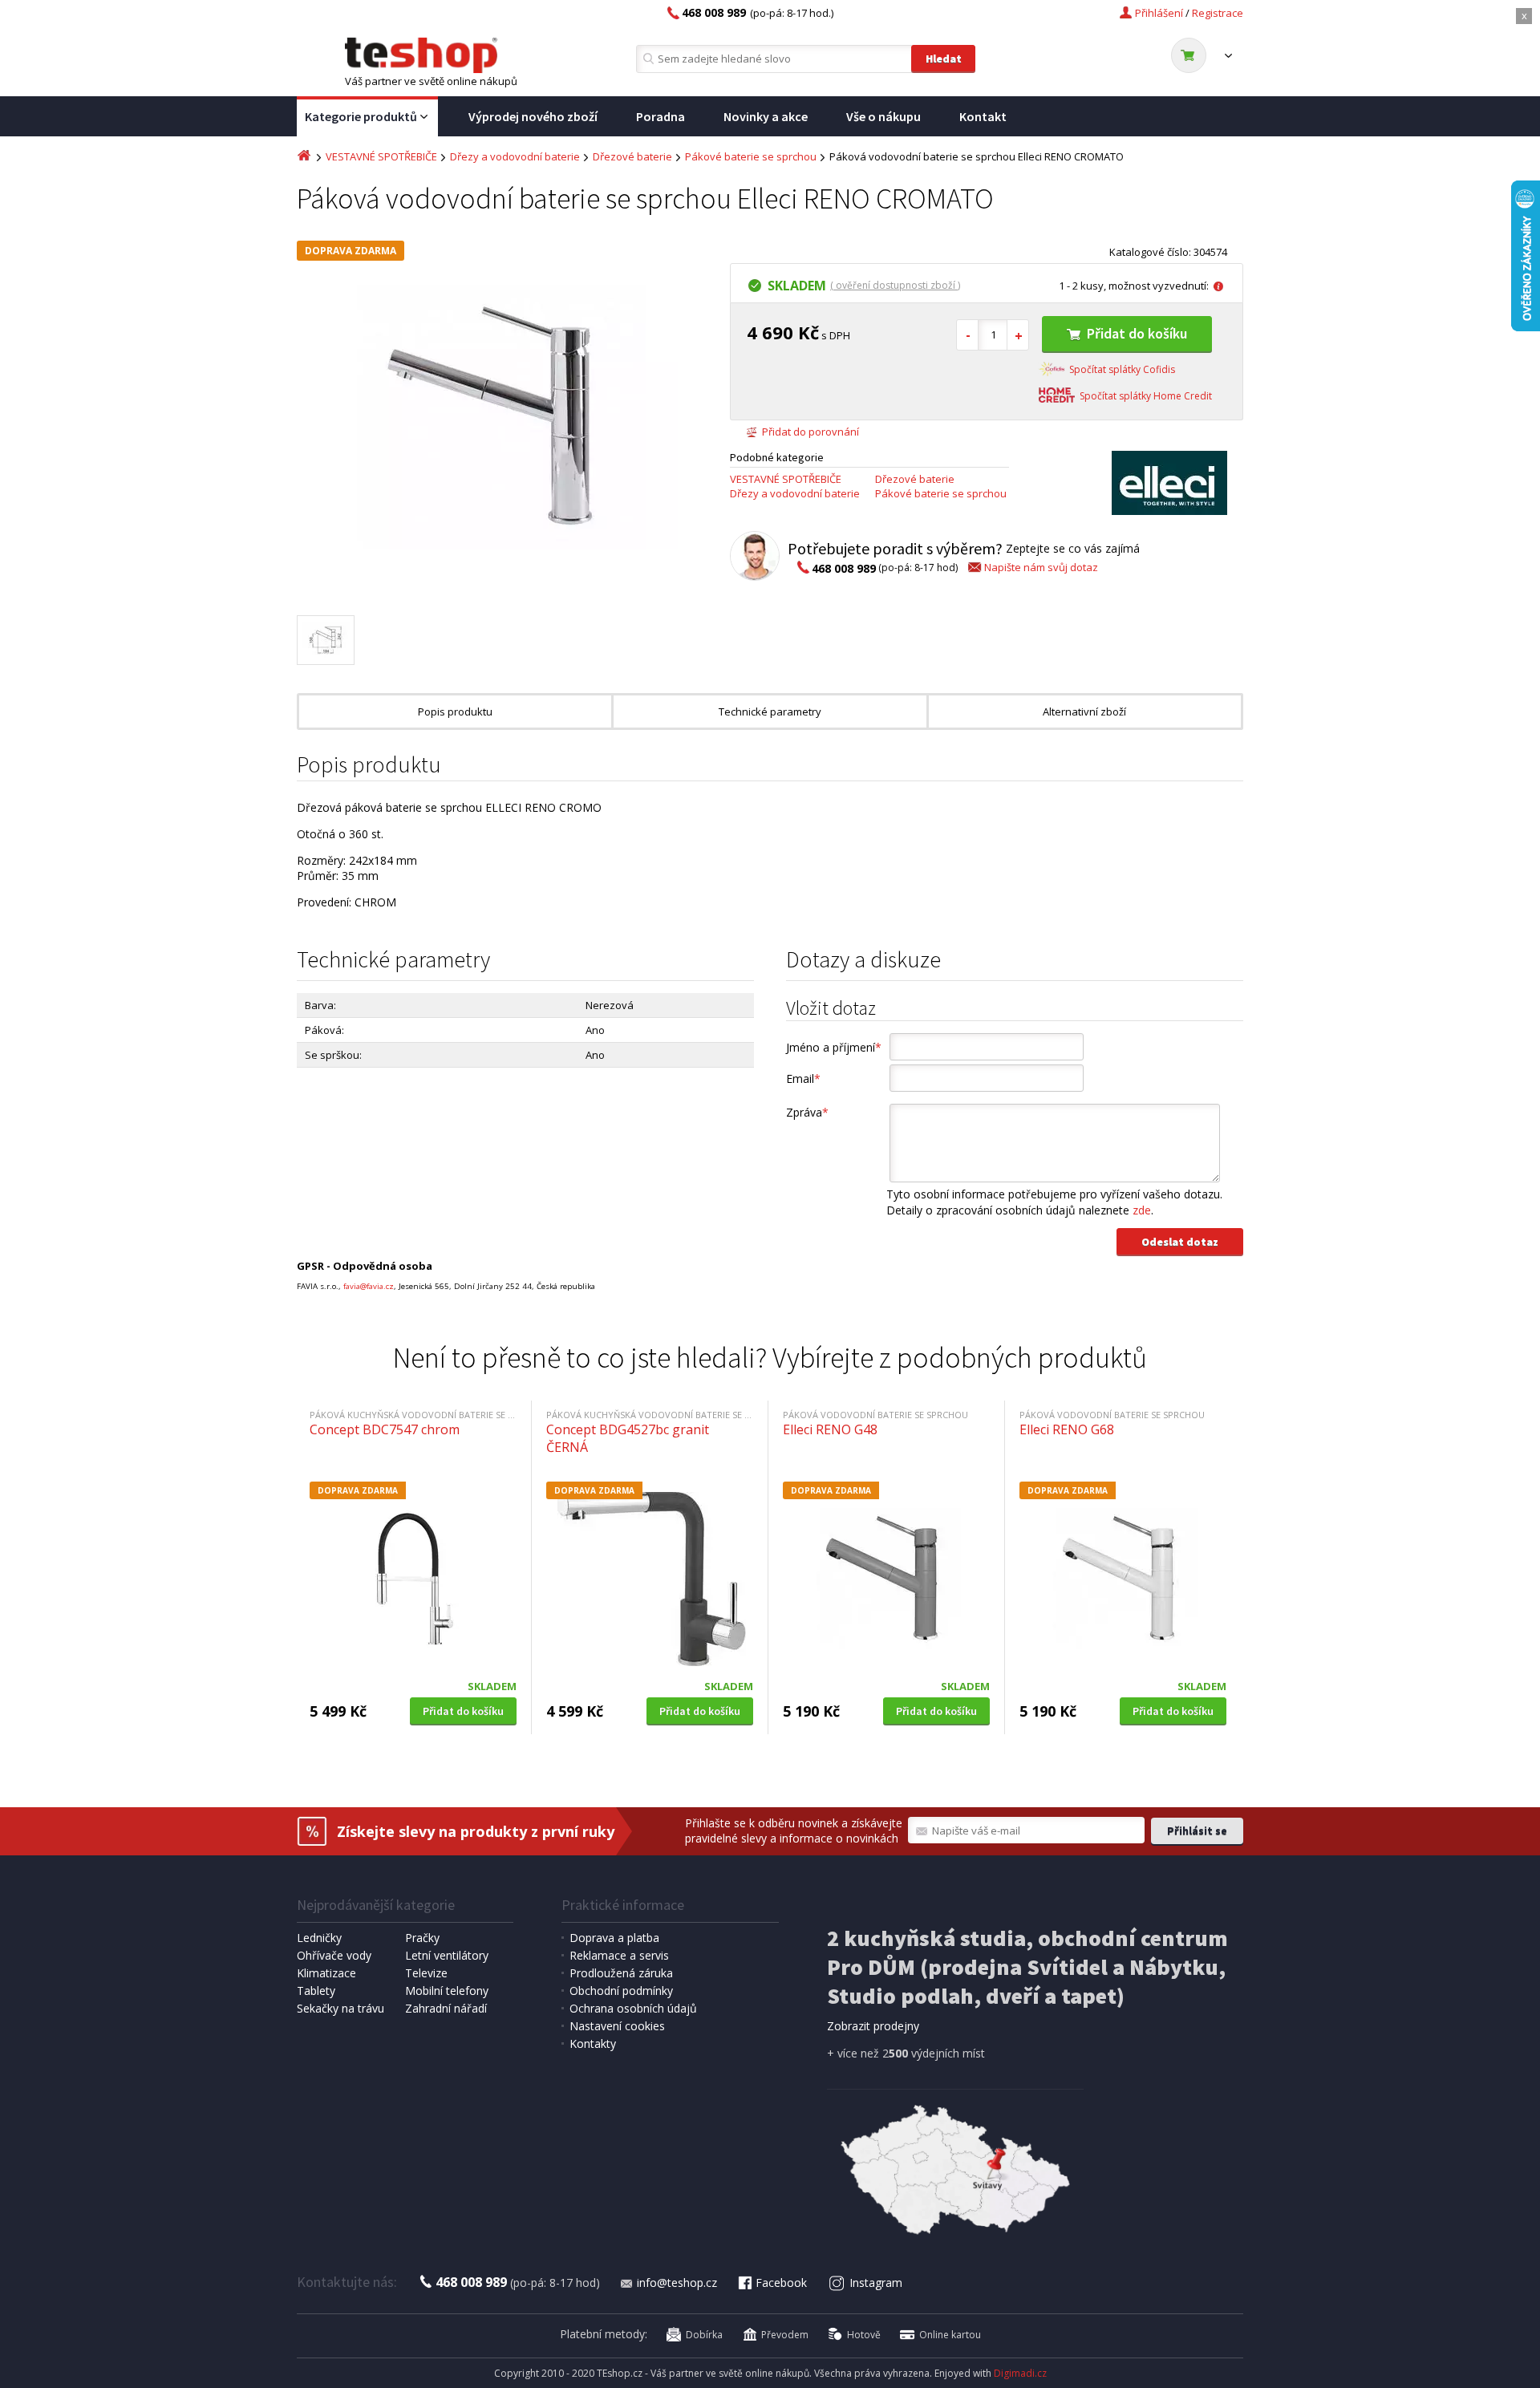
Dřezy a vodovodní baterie (515, 156)
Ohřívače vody (334, 1955)
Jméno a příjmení (834, 1047)
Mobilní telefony (447, 1991)
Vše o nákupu (883, 116)
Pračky (422, 1938)
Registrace (1218, 13)
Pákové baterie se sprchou (751, 156)
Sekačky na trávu (340, 2008)
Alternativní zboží (1084, 712)
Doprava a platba (614, 1938)
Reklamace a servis (619, 1955)
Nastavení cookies (617, 2026)
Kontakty (593, 2043)
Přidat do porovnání (811, 432)
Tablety (316, 1991)
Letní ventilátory (447, 1955)
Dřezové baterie (632, 156)
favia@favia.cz (369, 1286)
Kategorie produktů (361, 116)
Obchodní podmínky (621, 1991)
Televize (426, 1973)
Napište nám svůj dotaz (1041, 567)
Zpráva (807, 1112)
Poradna (661, 116)
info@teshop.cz (677, 2283)
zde (1142, 1210)
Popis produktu (455, 712)
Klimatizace (326, 1973)
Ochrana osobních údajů (633, 2008)
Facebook (781, 2283)
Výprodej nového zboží (533, 116)
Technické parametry (770, 712)
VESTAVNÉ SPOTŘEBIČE (381, 156)
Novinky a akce (766, 116)
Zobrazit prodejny (873, 2026)
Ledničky (319, 1938)
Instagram (876, 2283)
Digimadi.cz (1020, 2373)
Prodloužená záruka (621, 1973)
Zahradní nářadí (446, 2008)
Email (803, 1078)
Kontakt (983, 116)
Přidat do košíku (1137, 333)
